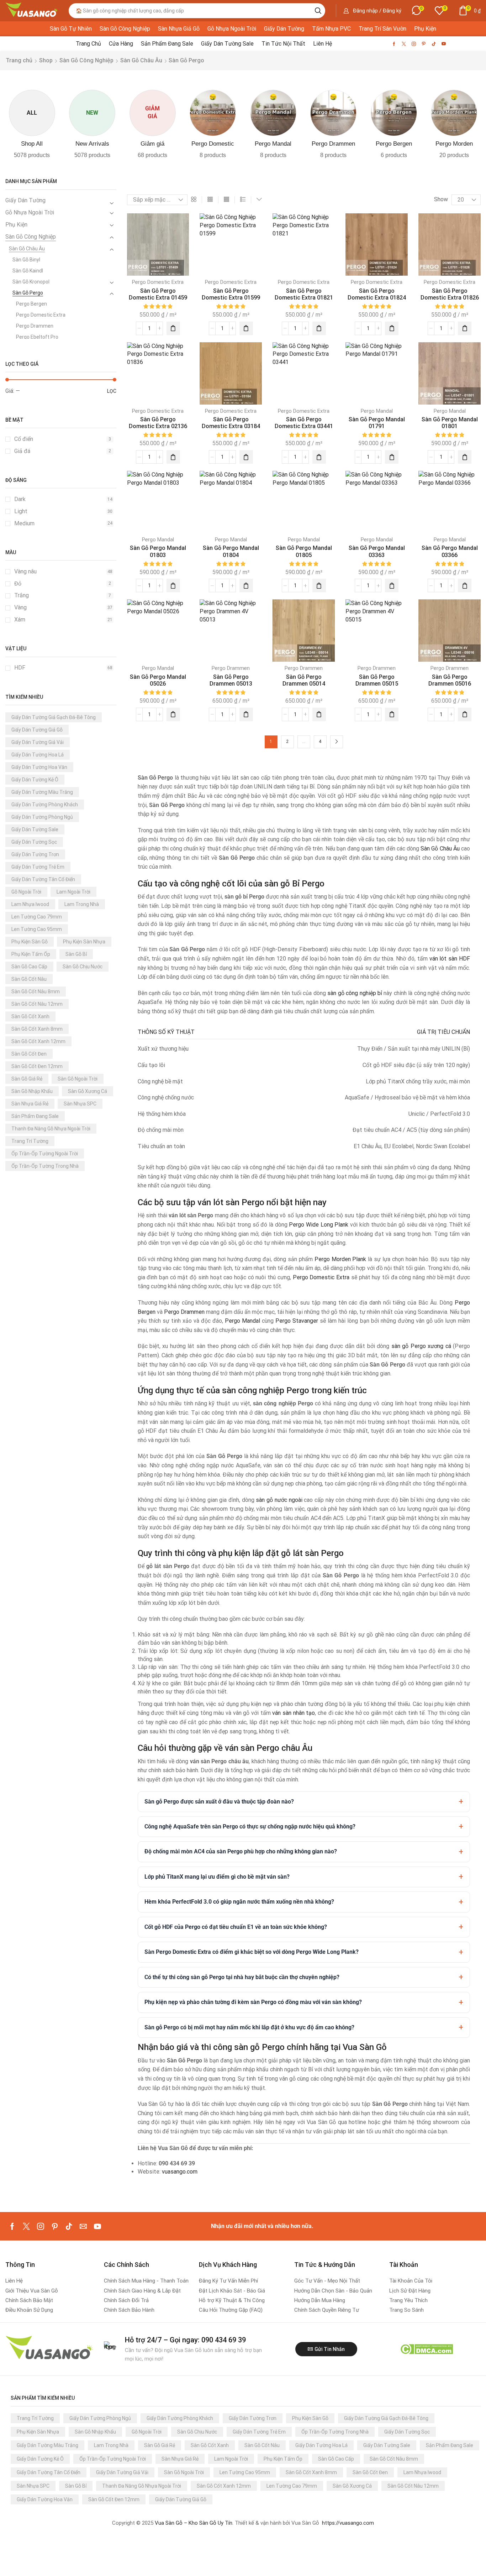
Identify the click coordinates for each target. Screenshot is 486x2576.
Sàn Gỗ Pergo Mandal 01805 (304, 551)
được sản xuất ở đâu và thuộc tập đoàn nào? (219, 1802)
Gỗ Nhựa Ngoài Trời (30, 212)
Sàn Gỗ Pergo (28, 293)
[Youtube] (444, 44)
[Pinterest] (424, 44)
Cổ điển (63, 439)
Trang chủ (19, 60)
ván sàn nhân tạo (294, 1713)
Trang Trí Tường (30, 1141)
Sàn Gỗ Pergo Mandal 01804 (231, 551)
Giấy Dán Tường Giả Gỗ (37, 730)
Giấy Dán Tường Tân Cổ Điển (43, 879)
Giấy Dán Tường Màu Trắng (42, 792)
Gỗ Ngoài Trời (26, 892)
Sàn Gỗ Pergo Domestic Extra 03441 (304, 423)
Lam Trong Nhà (82, 904)
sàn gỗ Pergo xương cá (421, 1346)
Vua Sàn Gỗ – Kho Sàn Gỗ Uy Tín (194, 2523)
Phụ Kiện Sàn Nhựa (84, 942)
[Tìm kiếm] (318, 11)
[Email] (83, 2226)
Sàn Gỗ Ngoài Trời (78, 1079)
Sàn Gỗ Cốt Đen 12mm (37, 1066)
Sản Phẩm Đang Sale (35, 1116)
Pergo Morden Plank (340, 1259)
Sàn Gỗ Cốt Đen (29, 1054)
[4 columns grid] (226, 200)
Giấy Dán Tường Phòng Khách (45, 805)
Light (63, 511)
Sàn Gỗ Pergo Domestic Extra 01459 (158, 294)
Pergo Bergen (31, 304)
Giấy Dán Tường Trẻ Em (38, 867)
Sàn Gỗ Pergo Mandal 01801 (450, 423)
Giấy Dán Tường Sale (35, 829)
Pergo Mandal (377, 411)
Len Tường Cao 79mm (37, 917)
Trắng (63, 595)
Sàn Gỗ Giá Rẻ (27, 1079)
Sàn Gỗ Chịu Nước (83, 967)
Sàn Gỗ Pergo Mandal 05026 (158, 680)
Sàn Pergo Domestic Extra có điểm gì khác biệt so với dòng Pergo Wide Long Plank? (252, 1952)
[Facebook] (394, 44)
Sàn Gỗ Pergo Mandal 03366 (450, 551)
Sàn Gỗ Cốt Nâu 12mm (37, 1004)
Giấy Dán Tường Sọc (34, 842)
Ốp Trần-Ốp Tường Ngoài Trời (45, 1154)
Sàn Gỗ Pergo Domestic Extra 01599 (231, 294)
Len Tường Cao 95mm (37, 929)
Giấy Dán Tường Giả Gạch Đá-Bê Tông (54, 717)
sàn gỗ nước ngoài (279, 1500)
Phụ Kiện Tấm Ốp (31, 954)
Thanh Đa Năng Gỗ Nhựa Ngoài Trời (51, 1129)
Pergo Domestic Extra (41, 315)
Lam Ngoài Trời (73, 892)
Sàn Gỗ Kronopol (31, 282)
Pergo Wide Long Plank (319, 1225)
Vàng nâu (63, 571)
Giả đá (63, 451)
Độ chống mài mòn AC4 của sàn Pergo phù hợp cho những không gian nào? (241, 1851)
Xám (63, 620)
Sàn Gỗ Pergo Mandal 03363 (377, 551)
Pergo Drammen (35, 326)
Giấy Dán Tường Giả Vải (38, 742)
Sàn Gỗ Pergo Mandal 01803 (158, 551)
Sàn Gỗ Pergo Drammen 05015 (377, 680)
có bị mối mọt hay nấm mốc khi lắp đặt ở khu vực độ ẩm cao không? (249, 2027)
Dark (63, 499)
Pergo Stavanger (297, 1321)
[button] (372, 11)
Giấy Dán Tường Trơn (35, 854)
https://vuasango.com (348, 2523)
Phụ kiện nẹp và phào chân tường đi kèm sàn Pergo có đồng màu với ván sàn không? (253, 2002)
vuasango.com (180, 2172)
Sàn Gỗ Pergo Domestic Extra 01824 (377, 294)
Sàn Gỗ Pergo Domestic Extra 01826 (450, 294)
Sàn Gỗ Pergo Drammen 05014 (304, 680)
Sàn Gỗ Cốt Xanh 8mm (37, 1029)
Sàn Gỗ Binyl (26, 260)
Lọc (112, 391)
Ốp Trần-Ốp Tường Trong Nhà (45, 1166)
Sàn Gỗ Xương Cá (88, 1091)
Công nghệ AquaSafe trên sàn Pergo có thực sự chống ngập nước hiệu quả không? (250, 1826)
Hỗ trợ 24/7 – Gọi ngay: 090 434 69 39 (185, 2340)
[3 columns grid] (210, 200)
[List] (243, 200)
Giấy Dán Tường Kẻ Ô (35, 780)
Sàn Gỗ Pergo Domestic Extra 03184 (231, 423)
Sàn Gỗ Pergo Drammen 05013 (231, 680)
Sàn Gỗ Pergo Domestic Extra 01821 (304, 294)
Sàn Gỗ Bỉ (76, 954)
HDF (63, 668)
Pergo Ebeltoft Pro (37, 337)
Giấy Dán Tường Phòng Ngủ (42, 817)
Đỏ (63, 584)
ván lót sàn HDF (450, 959)
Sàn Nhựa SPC (80, 1104)
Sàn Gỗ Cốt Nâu (29, 979)
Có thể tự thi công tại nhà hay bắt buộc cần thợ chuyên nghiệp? (242, 1977)
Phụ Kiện (16, 225)
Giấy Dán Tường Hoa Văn (39, 767)
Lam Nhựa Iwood (30, 904)
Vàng (63, 607)
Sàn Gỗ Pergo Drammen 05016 (450, 680)
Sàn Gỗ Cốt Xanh (30, 1016)
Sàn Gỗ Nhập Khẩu (32, 1091)
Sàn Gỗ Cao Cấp (29, 967)
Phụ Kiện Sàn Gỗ (30, 942)
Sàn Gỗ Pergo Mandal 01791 (377, 423)
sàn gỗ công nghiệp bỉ (355, 993)
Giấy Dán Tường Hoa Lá (38, 755)
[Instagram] (414, 44)
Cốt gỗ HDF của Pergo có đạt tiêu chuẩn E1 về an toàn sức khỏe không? (236, 1927)
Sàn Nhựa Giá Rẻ (30, 1104)
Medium (63, 523)
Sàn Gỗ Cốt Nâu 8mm (36, 992)
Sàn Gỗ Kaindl (28, 271)
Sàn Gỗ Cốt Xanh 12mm (38, 1041)
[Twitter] (404, 44)
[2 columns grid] (194, 200)
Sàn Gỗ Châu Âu (141, 60)
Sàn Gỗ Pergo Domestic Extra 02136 (158, 423)
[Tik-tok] (434, 44)
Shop (46, 60)
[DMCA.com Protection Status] (426, 2349)
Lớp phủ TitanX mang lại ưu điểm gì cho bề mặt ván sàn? (217, 1877)
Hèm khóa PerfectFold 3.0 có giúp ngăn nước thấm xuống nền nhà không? (239, 1902)
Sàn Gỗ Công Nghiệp (86, 60)
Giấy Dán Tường (25, 200)
